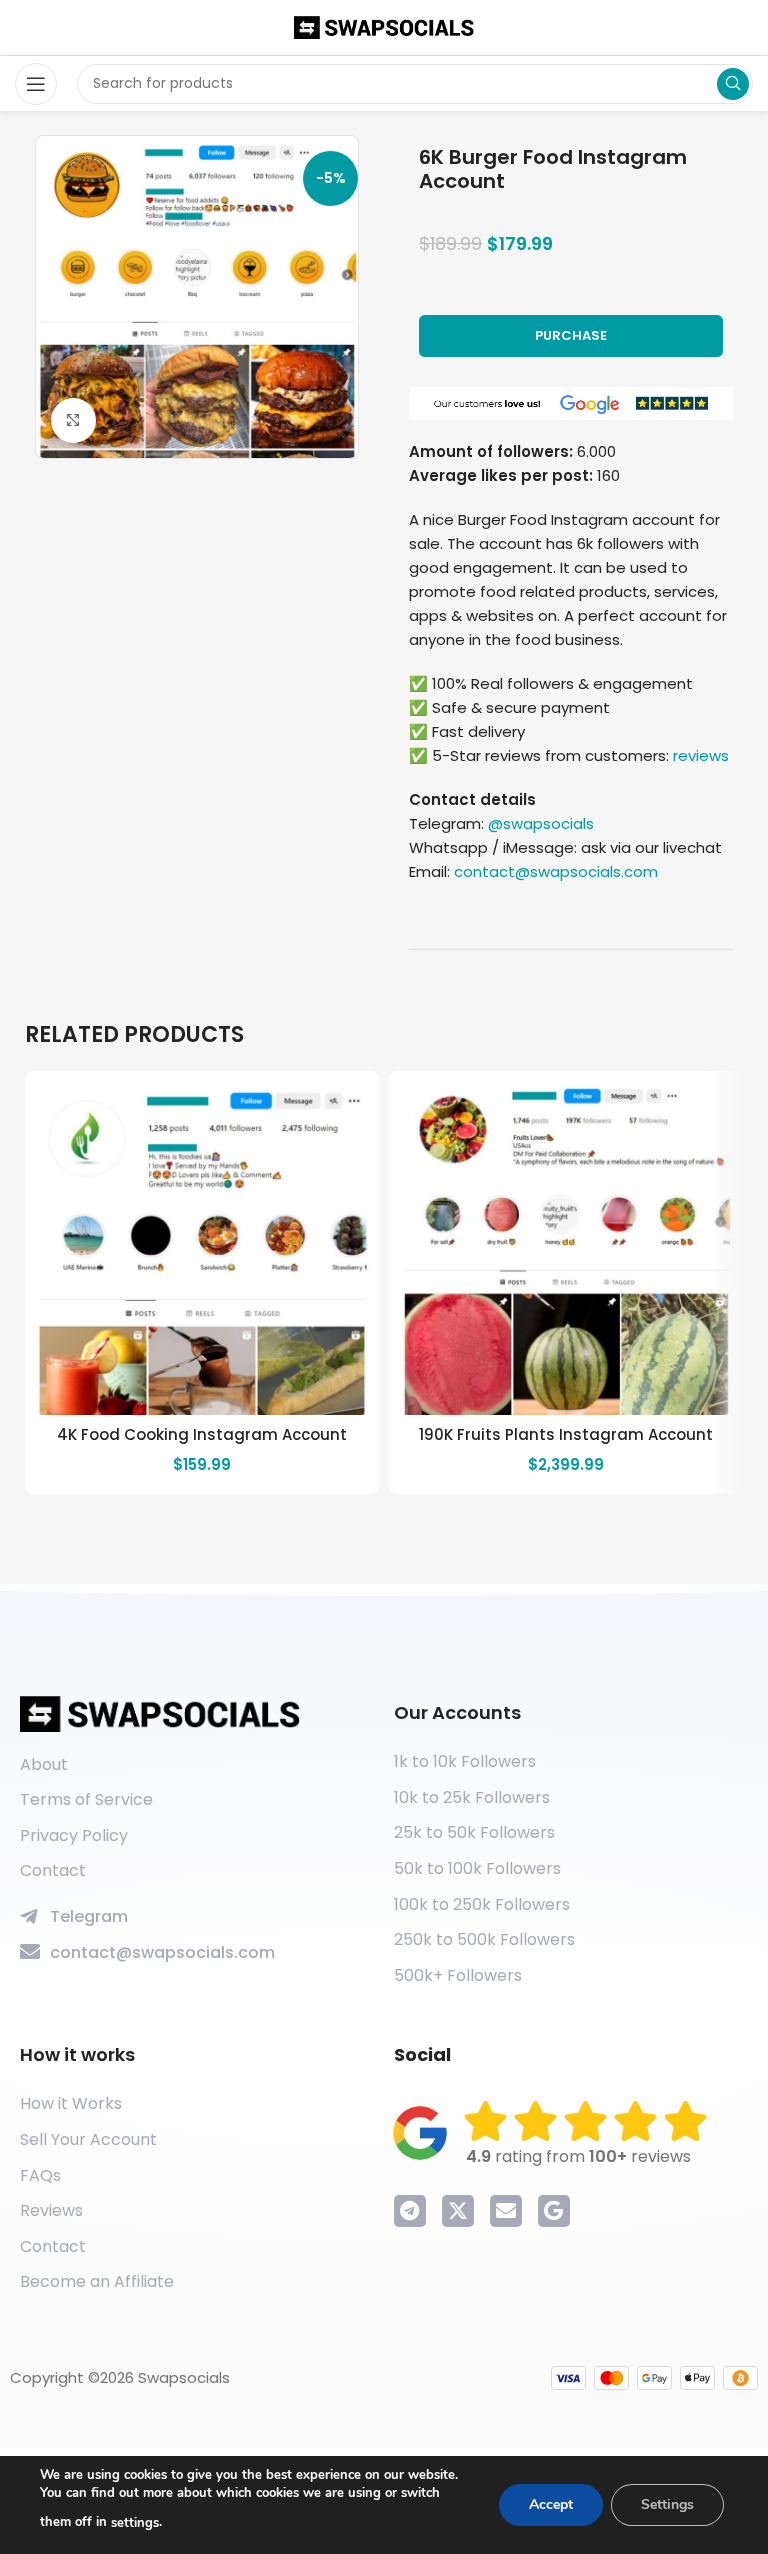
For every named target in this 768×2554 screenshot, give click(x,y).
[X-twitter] (458, 2211)
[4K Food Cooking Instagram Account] (202, 1248)
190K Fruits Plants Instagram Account (566, 1434)
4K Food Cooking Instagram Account (202, 1434)
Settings (667, 2504)
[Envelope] (506, 2211)
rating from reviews (578, 2156)
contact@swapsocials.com (556, 871)
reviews (701, 755)
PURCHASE (571, 335)
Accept (551, 2504)
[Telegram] (410, 2211)
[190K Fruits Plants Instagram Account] (566, 1248)
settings (135, 2523)
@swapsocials (541, 823)
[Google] (554, 2211)
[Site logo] (384, 26)
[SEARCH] (733, 84)
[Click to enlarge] (73, 420)
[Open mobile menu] (36, 84)
